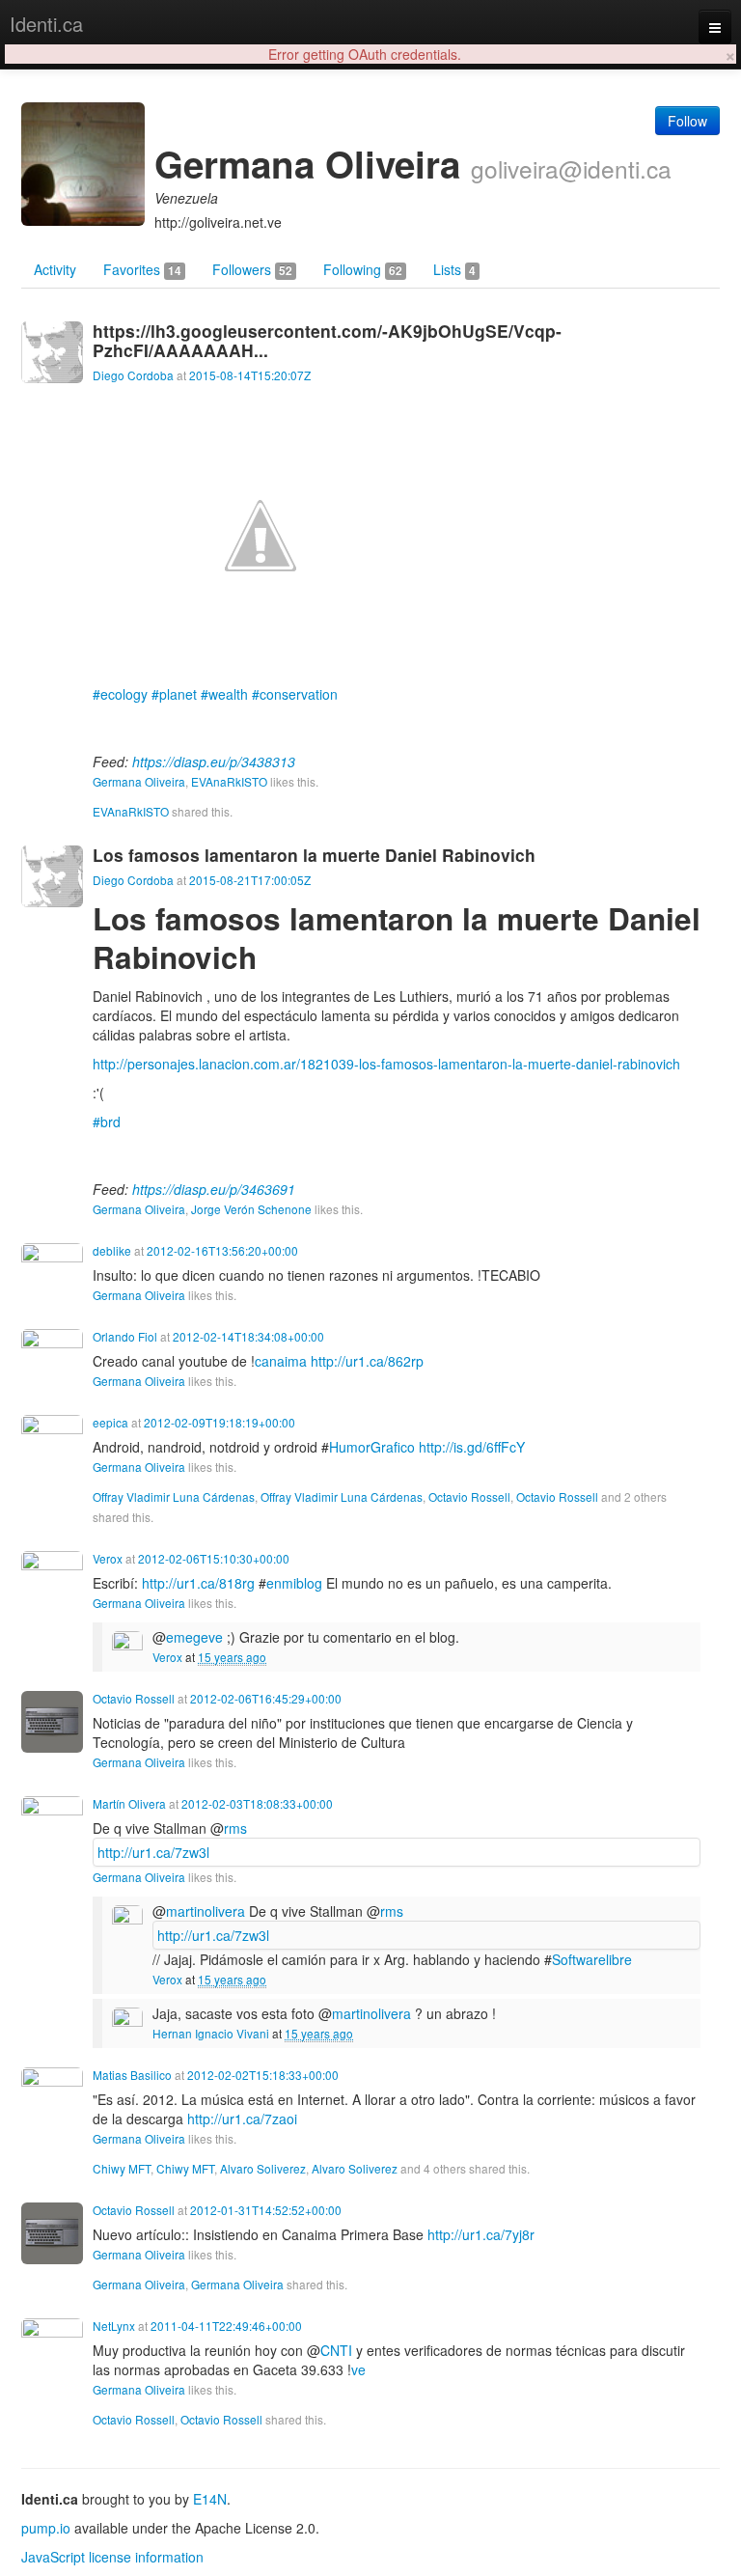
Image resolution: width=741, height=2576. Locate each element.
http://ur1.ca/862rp (367, 1361)
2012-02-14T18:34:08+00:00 (248, 1336)
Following (363, 269)
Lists (454, 269)
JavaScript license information (112, 2557)
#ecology (120, 694)
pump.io (46, 2528)
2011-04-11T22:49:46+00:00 (226, 2326)
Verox (108, 1558)
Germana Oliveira (139, 781)
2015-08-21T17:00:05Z (250, 880)
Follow (687, 121)
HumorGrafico (372, 1447)
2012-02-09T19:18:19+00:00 (220, 1422)
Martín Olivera (129, 1803)
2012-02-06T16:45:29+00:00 (266, 1698)
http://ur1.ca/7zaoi (242, 2119)
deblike (112, 1250)
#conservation (295, 694)
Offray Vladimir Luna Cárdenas (174, 1496)
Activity (55, 269)
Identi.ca (46, 24)
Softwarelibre (592, 1959)
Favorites (142, 269)
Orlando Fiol (125, 1336)
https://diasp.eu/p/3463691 (214, 1189)
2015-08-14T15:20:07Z (250, 375)
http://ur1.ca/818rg (198, 1583)
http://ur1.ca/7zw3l (153, 1852)
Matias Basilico (132, 2075)
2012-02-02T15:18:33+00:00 (263, 2075)
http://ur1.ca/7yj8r (481, 2234)
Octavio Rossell (469, 1496)
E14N (210, 2499)
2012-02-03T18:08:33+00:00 (257, 1803)
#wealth (224, 694)
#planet (174, 694)
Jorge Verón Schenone (251, 1209)
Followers (252, 269)
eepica (110, 1422)
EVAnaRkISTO (229, 781)
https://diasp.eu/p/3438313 (214, 762)
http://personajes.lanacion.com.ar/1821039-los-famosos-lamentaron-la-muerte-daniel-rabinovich (386, 1064)
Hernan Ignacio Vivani (211, 2033)
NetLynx (114, 2326)
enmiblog (294, 1583)
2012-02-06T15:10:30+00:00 (214, 1558)
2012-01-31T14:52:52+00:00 (266, 2210)
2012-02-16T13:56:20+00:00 (222, 1250)
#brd (107, 1122)
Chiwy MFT (122, 2168)
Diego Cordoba (133, 375)
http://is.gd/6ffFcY (472, 1447)
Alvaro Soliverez (263, 2168)
